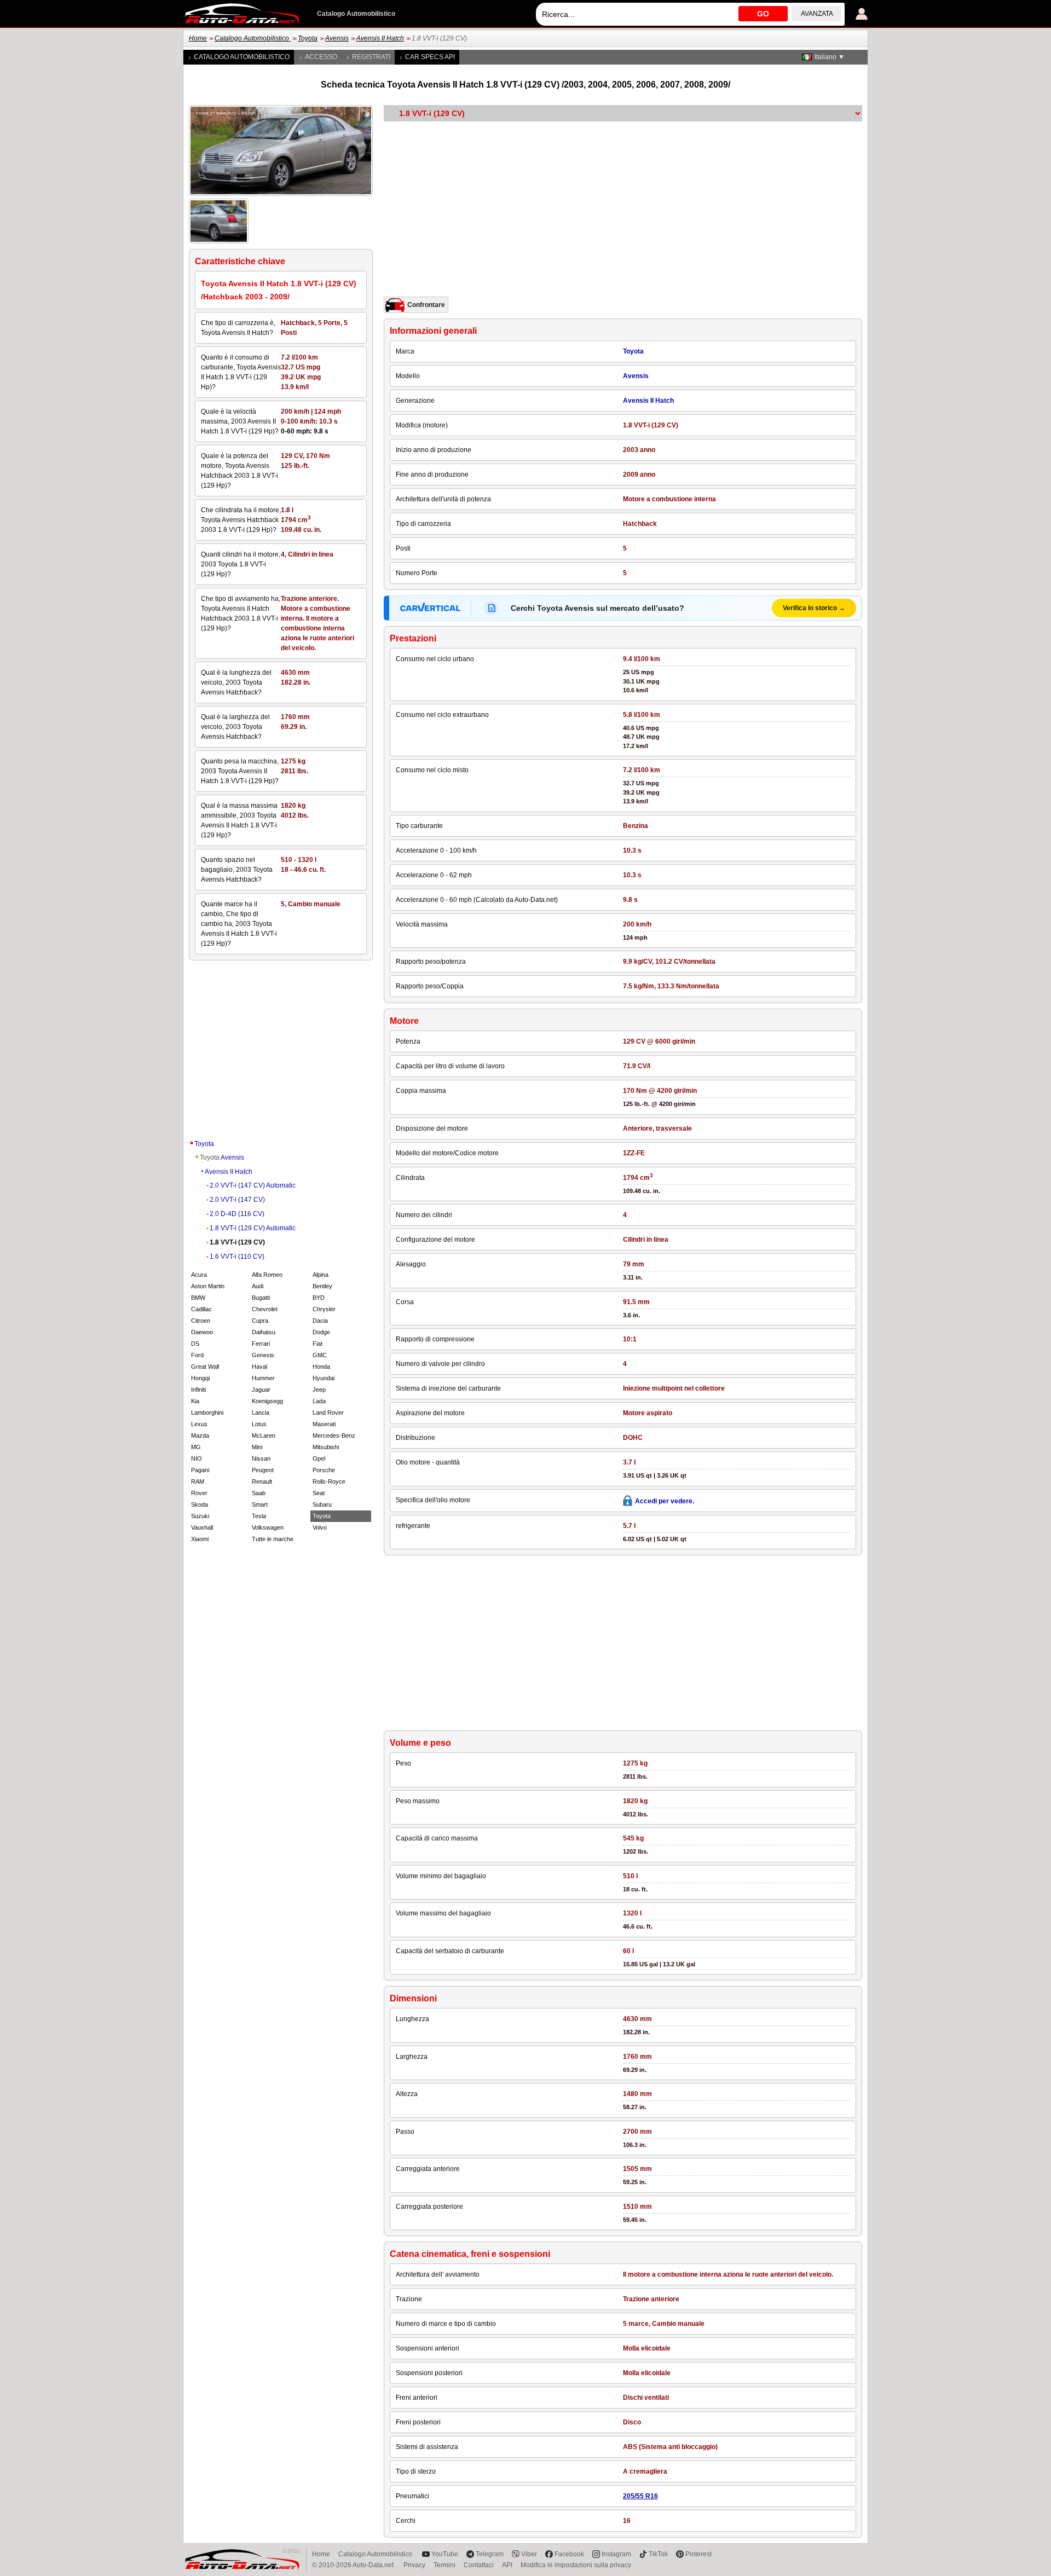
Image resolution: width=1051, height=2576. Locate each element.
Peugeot (263, 1470)
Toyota (308, 38)
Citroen (201, 1321)
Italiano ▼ (830, 57)
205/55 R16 (640, 2496)
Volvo (320, 1527)
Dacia (320, 1321)
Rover (199, 1493)
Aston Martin (208, 1286)
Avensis (337, 38)
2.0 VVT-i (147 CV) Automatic (253, 1185)
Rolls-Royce (329, 1481)
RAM (198, 1481)
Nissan (261, 1458)
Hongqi (200, 1378)
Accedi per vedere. (665, 1501)
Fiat (317, 1344)
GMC (320, 1355)
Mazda (200, 1435)
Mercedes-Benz (334, 1435)
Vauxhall (202, 1527)
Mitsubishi (326, 1447)
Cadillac (201, 1309)
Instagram (616, 2554)
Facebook (569, 2554)
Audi (258, 1286)
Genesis (263, 1355)
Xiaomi (200, 1539)
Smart (260, 1504)
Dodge (321, 1332)
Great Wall (205, 1367)
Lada (319, 1401)
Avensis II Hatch (380, 38)
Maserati (324, 1424)
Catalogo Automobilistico (253, 38)
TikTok (658, 2554)
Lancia (261, 1413)
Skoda (200, 1504)
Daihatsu (264, 1332)
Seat (319, 1493)
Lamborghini (207, 1413)
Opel (319, 1458)
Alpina (321, 1275)
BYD (319, 1298)
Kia (195, 1401)
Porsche (324, 1470)
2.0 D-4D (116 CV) (237, 1214)
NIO (197, 1458)
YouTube (445, 2554)
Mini (257, 1447)
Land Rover (328, 1413)
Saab (259, 1493)
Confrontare (426, 305)
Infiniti (198, 1390)
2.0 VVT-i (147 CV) (237, 1200)
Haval (259, 1367)
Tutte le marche (273, 1539)
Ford (197, 1355)
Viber (529, 2554)
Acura (199, 1275)
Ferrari (261, 1344)
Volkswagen (268, 1527)
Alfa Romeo (267, 1275)
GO (763, 14)
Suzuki (200, 1516)
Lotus (259, 1424)
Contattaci (479, 2565)
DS (195, 1344)
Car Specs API (430, 57)
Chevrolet (265, 1309)
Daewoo (202, 1332)
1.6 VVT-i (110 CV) (237, 1257)
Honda (321, 1367)
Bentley (322, 1286)
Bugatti (261, 1298)
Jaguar (261, 1390)
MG (196, 1447)
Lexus (199, 1424)
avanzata (817, 14)
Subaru (322, 1504)
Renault (262, 1481)
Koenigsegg (267, 1401)
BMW (198, 1298)
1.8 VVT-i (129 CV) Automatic (253, 1228)
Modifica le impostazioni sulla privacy (576, 2565)
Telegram (490, 2554)
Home (198, 38)
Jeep (319, 1390)
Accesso (321, 57)
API (507, 2565)
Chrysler (324, 1309)
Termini (444, 2565)
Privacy (414, 2565)
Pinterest (698, 2554)
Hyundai (324, 1378)
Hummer (263, 1378)
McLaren (264, 1435)
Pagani (200, 1470)
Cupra (260, 1321)
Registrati (371, 57)
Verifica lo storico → (814, 608)
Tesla (259, 1516)
